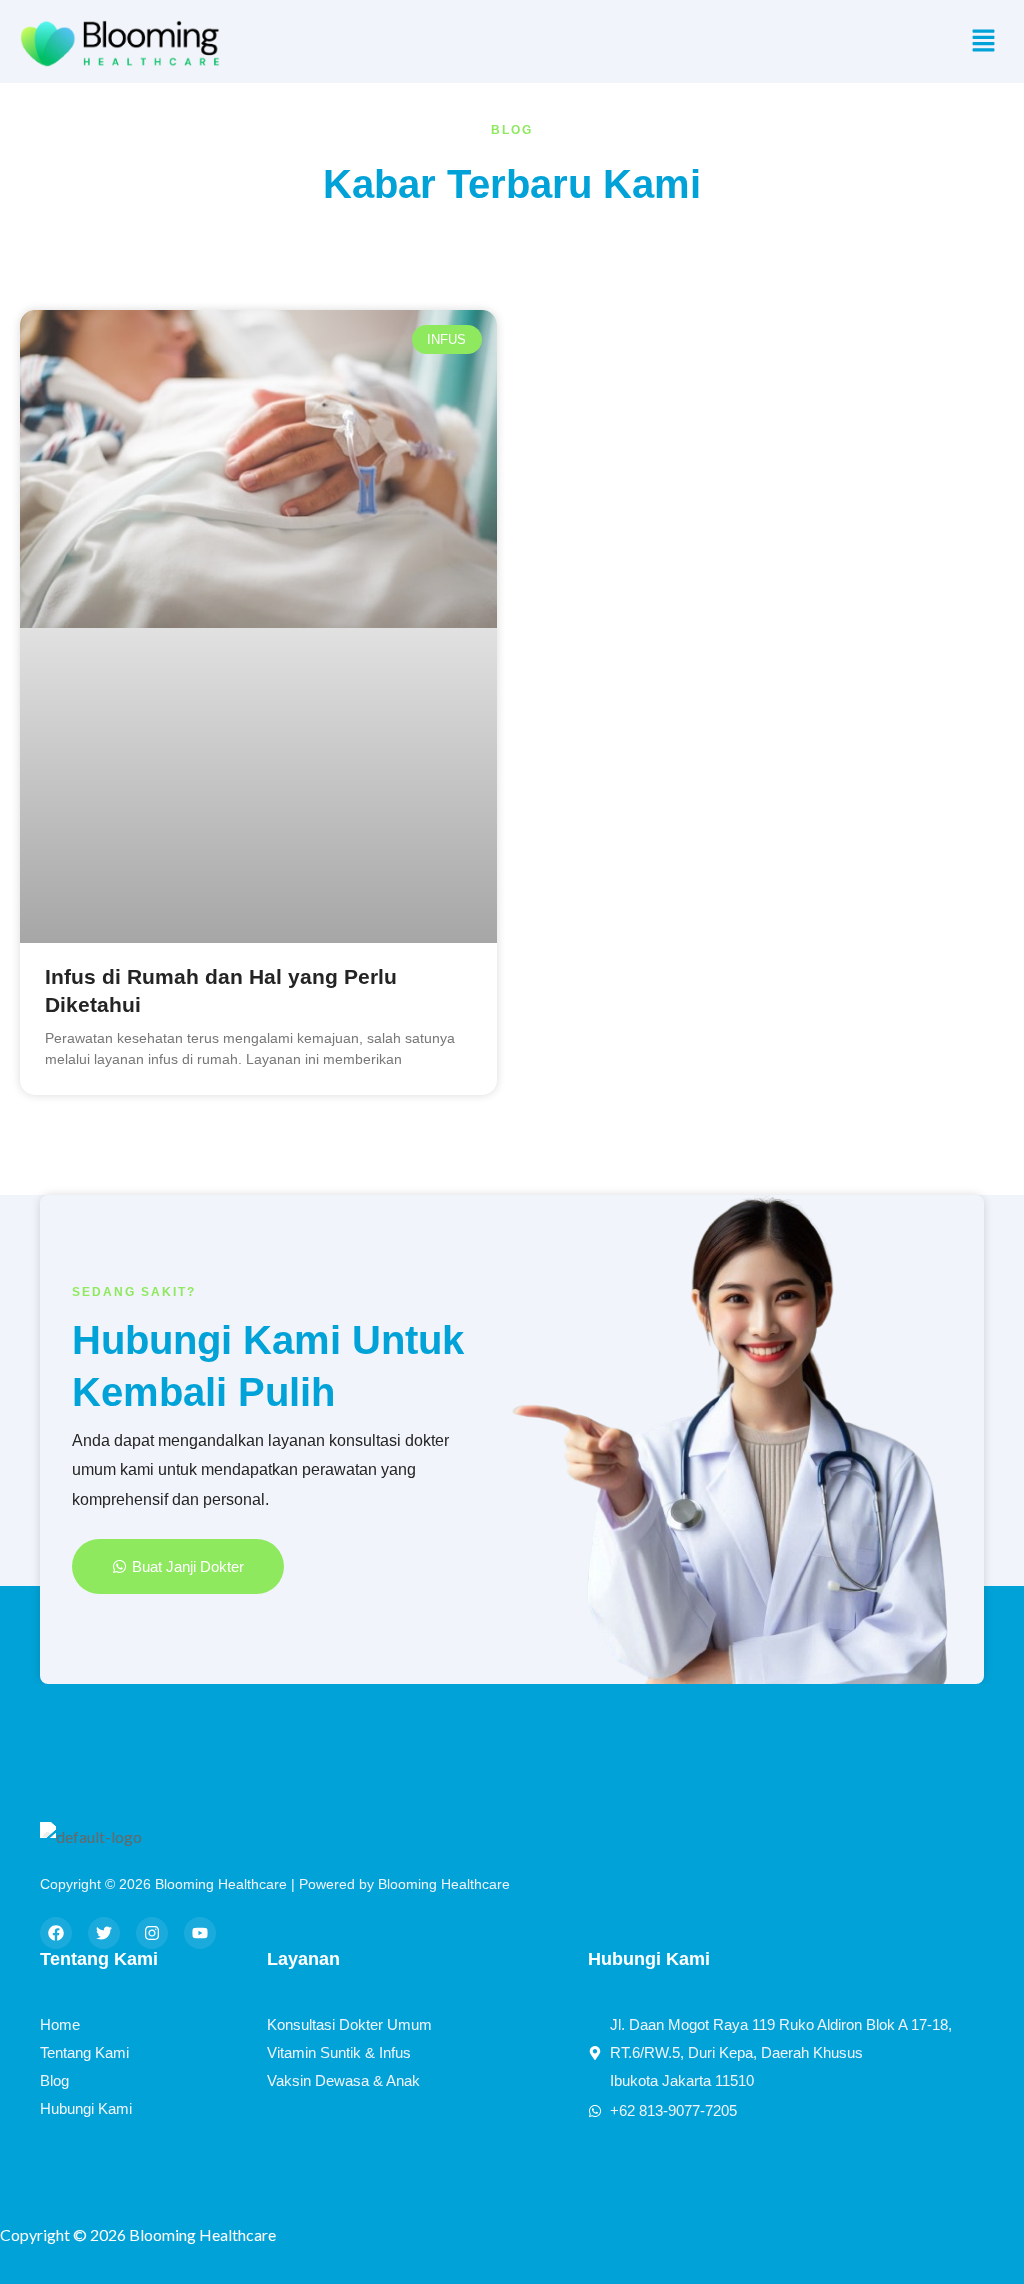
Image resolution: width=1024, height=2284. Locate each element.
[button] (984, 41)
